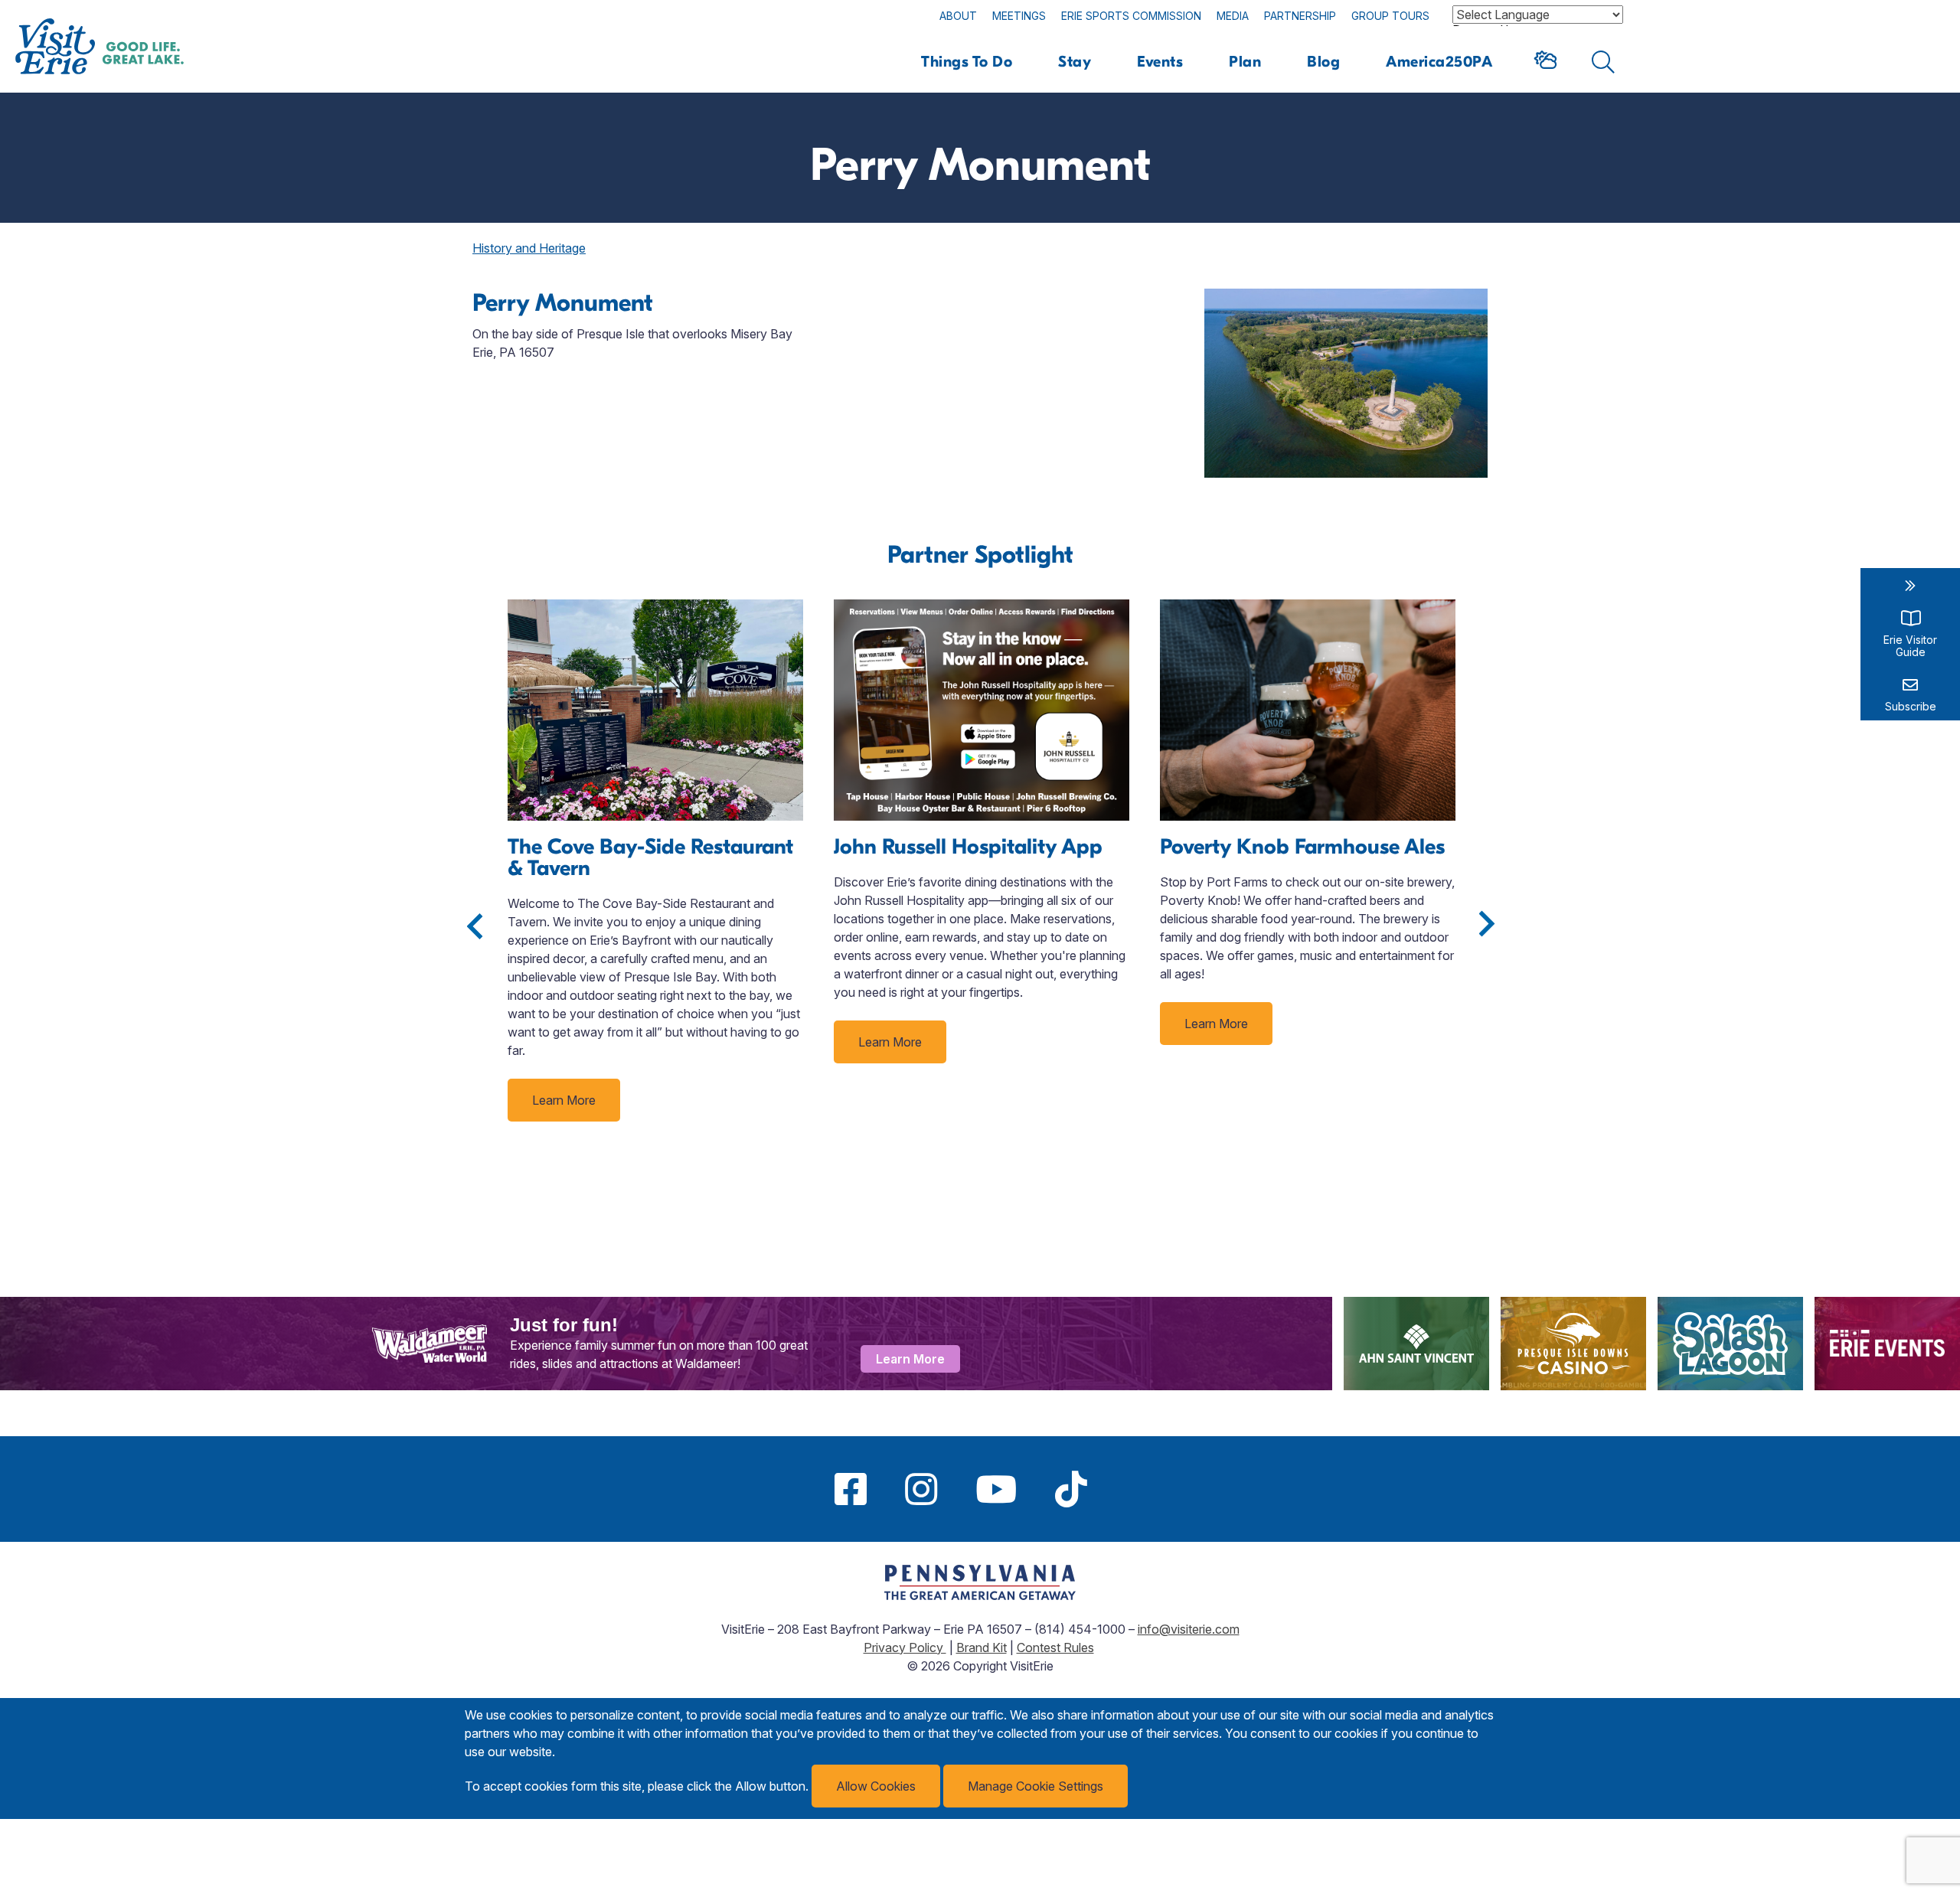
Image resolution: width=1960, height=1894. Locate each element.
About (958, 16)
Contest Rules (1055, 1647)
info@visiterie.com (1189, 1629)
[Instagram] (921, 1489)
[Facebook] (851, 1489)
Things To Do (967, 62)
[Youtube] (996, 1489)
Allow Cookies (876, 1786)
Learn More (564, 1100)
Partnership (1300, 16)
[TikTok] (1071, 1489)
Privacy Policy (905, 1647)
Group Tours (1390, 16)
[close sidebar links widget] (1910, 586)
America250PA (1439, 62)
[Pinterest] (1125, 1489)
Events (1160, 62)
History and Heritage (529, 248)
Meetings (1019, 16)
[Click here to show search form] (1604, 62)
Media (1233, 16)
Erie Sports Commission (1131, 16)
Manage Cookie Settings (1036, 1786)
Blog (1323, 62)
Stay (1075, 62)
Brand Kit (982, 1647)
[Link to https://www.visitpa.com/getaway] (980, 1595)
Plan (1245, 62)
